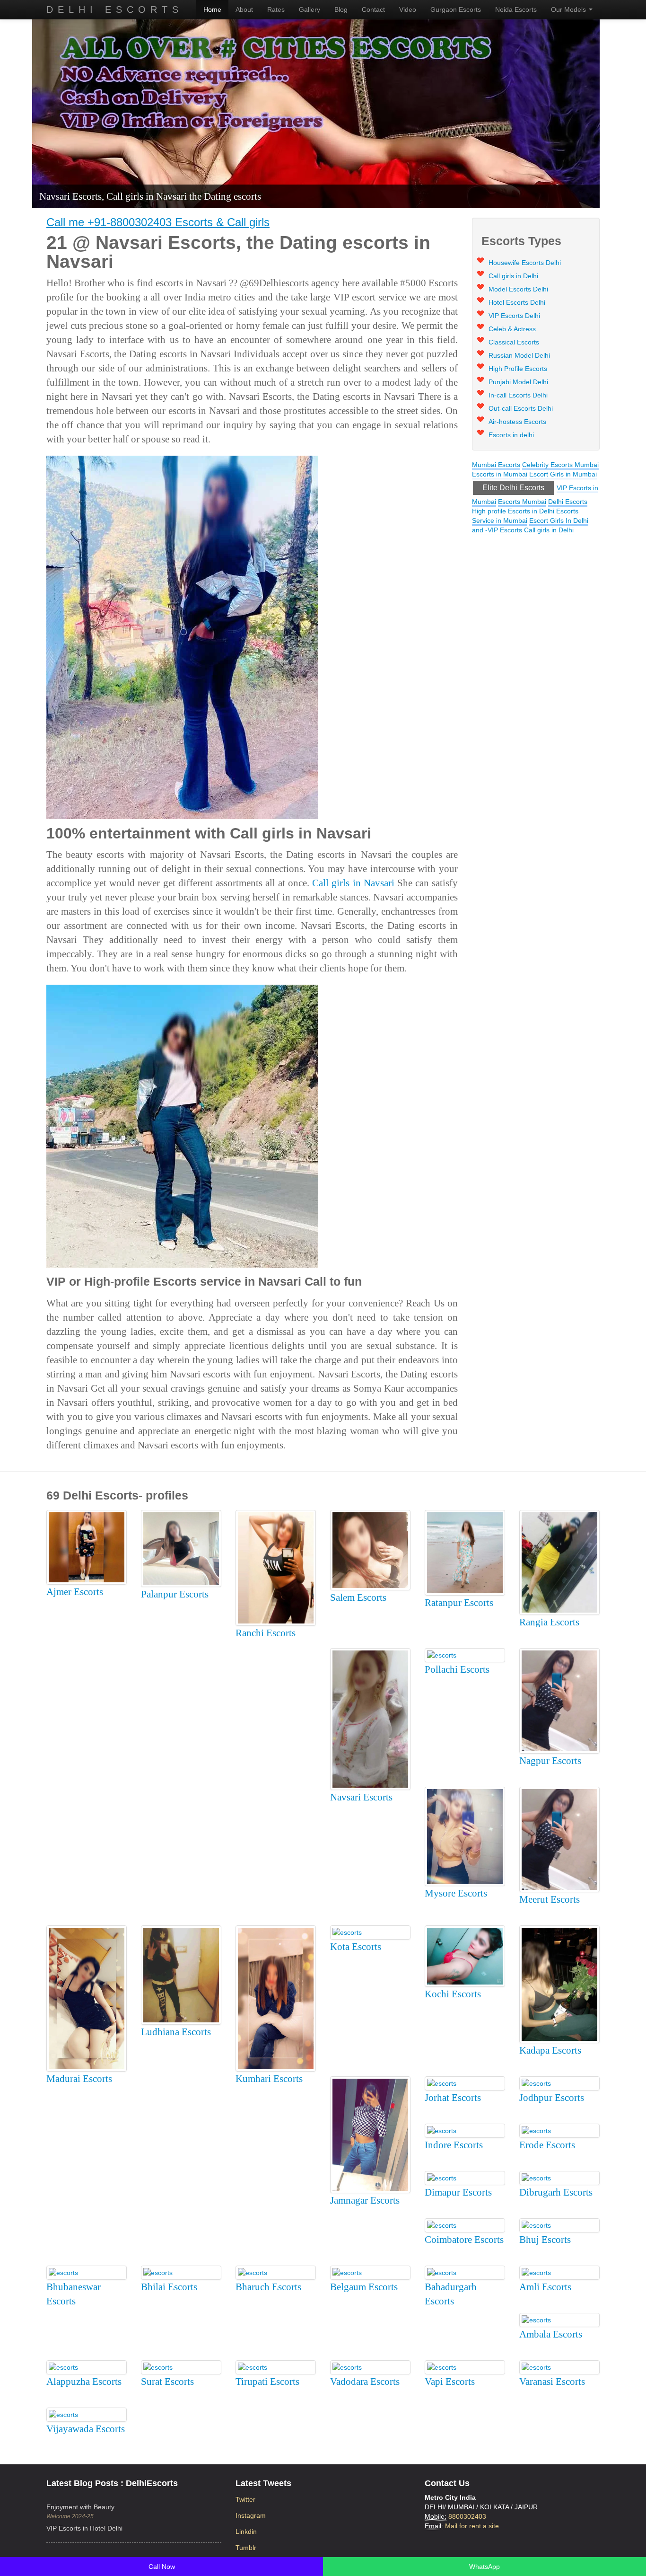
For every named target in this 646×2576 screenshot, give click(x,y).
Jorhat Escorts (453, 2098)
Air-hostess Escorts (517, 422)
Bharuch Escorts (268, 2287)
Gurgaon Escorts (456, 9)
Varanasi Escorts (552, 2382)
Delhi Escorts (115, 9)
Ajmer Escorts (75, 1592)
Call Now (162, 2567)
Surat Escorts (167, 2382)
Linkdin (246, 2532)
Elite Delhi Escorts (513, 488)
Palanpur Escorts (175, 1594)
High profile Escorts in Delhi (513, 511)
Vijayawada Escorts (86, 2429)
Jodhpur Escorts (552, 2098)
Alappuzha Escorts (84, 2382)
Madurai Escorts (79, 2079)
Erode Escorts (547, 2145)
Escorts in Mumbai (500, 474)
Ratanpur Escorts (459, 1603)
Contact (373, 9)
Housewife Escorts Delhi (525, 263)
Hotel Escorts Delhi (517, 302)
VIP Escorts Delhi (514, 316)
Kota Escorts (356, 1947)
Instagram (251, 2515)
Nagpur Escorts (550, 1761)
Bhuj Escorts (545, 2240)
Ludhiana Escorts (176, 2032)
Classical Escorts (514, 342)
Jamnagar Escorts (365, 2200)
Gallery (310, 9)
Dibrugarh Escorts (556, 2192)
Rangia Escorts (549, 1622)
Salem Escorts (358, 1597)
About (244, 9)
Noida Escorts (516, 9)
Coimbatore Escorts (464, 2240)
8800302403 (467, 2516)
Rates (276, 9)
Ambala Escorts (551, 2334)
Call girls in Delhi (513, 276)
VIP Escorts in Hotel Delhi (84, 2528)
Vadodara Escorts (365, 2382)
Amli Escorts (545, 2287)
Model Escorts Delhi (518, 289)
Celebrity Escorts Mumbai (560, 465)
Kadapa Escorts (550, 2050)
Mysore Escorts (456, 1893)
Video (408, 9)
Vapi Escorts (450, 2382)
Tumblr (246, 2548)
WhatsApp (484, 2567)
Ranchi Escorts (266, 1633)
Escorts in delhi (511, 435)
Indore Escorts (454, 2145)
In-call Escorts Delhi (518, 395)
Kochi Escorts (453, 1994)
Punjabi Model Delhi (518, 382)
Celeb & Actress (512, 329)
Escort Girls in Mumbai (563, 474)
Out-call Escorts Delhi (521, 408)
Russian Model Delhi (519, 355)
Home (212, 9)
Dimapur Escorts (458, 2192)
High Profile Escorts (518, 369)
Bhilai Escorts (169, 2287)
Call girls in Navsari (353, 883)
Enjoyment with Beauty (80, 2507)
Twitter (245, 2499)
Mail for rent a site (472, 2526)
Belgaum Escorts (364, 2287)
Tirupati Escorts (267, 2382)
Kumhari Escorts (269, 2079)
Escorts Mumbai (522, 502)
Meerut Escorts (550, 1899)
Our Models (569, 9)
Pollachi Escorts (457, 1669)
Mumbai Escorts (496, 465)
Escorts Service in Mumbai (525, 516)
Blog (341, 9)
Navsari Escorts (361, 1797)
